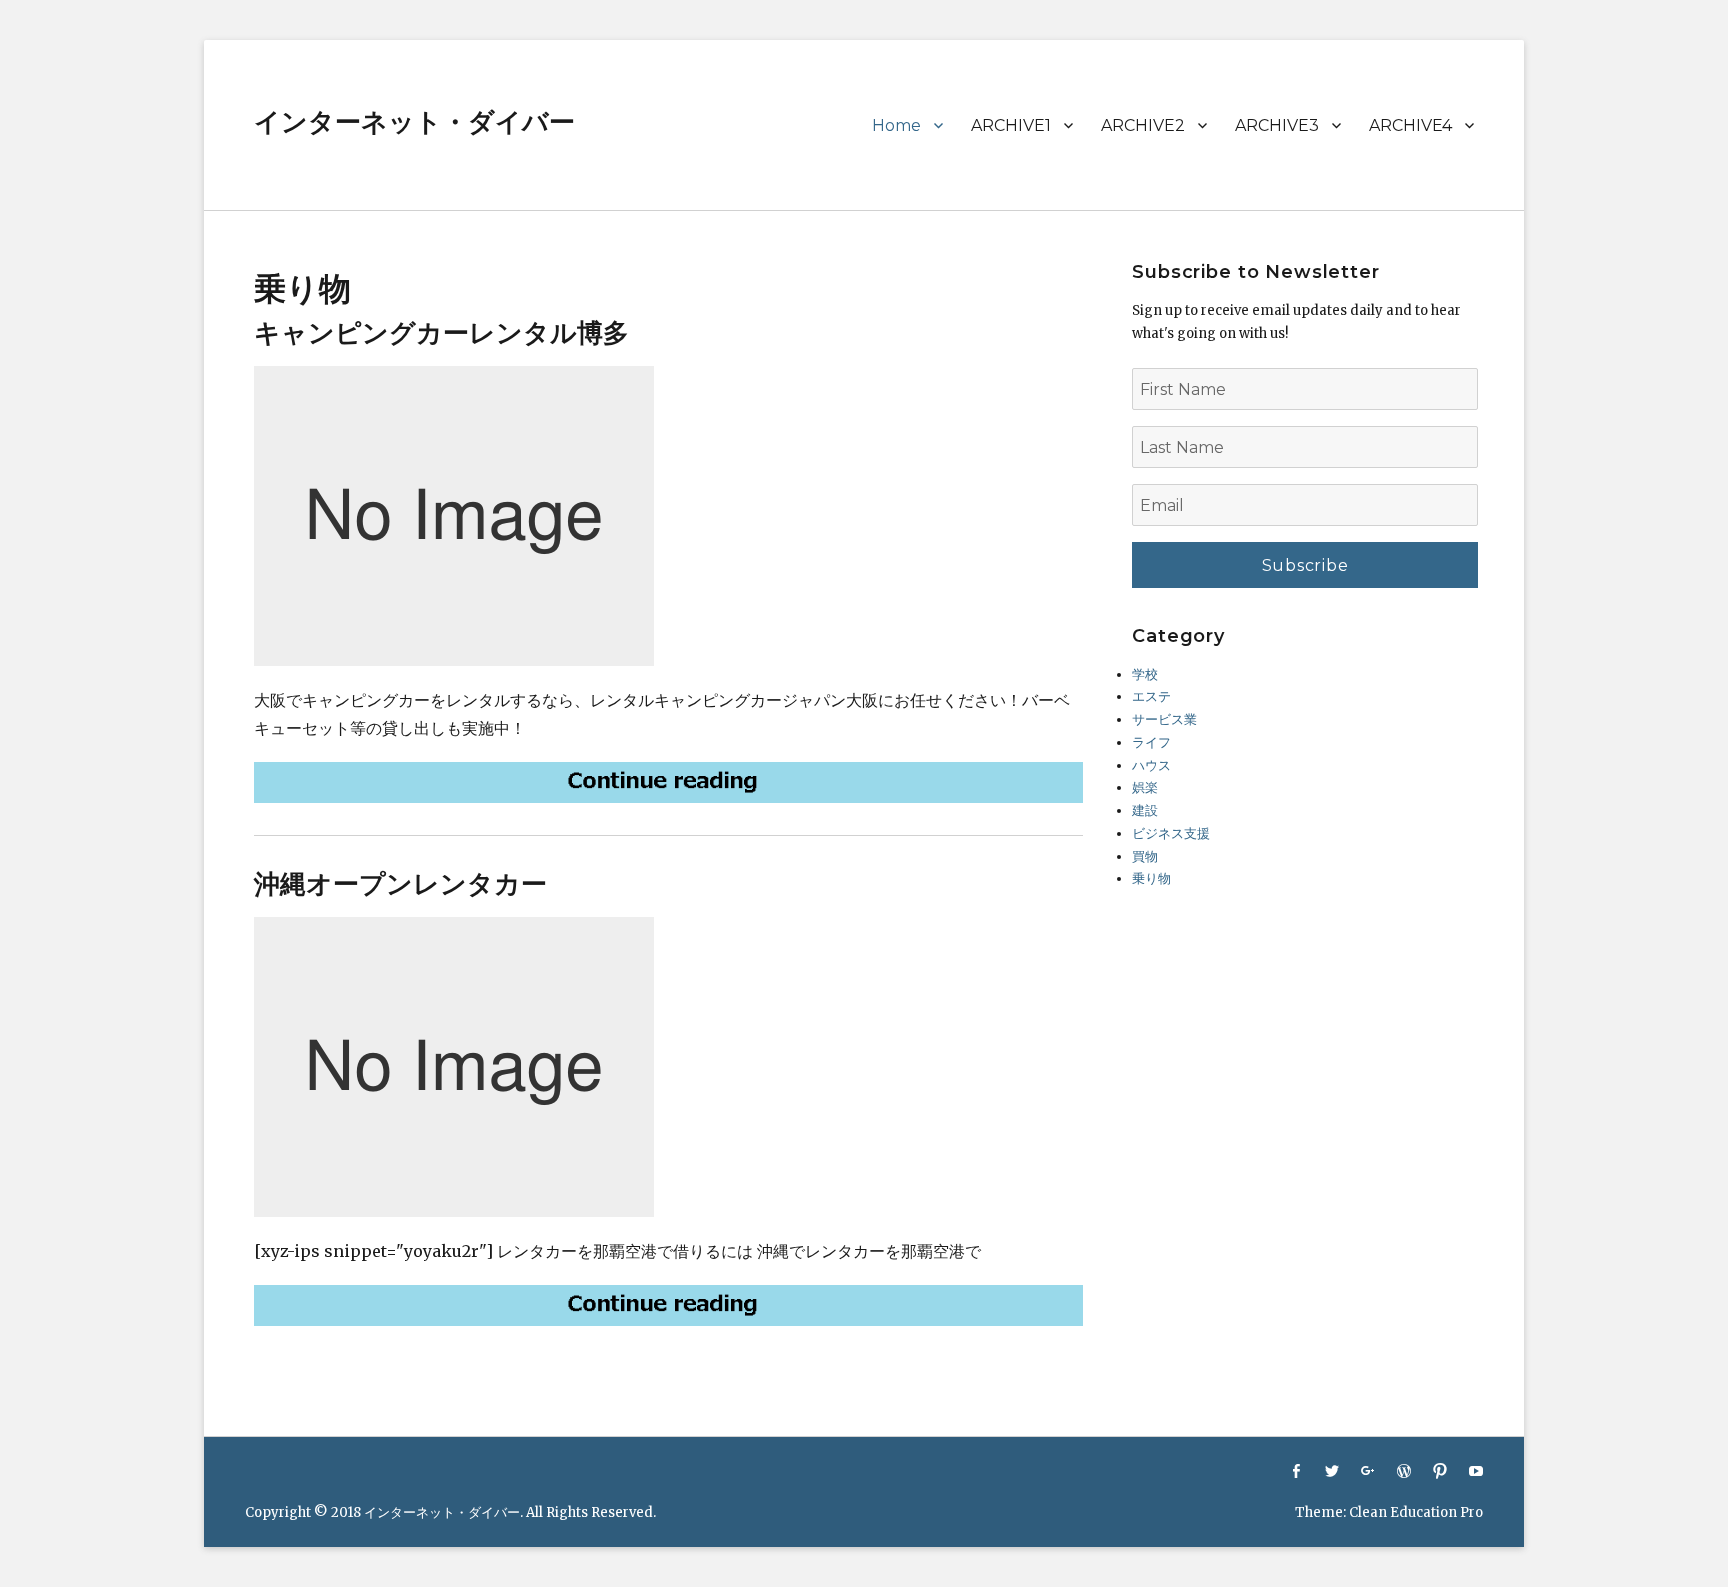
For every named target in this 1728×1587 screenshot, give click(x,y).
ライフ (1151, 742)
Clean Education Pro (1416, 1512)
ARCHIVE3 (1277, 125)
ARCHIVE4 (1410, 125)
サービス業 (1164, 719)
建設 (1145, 810)
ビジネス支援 (1171, 833)
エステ (1151, 696)
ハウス (1151, 765)
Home (896, 125)
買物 (1145, 856)
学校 (1145, 674)
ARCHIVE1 (1011, 125)
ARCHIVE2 (1143, 125)
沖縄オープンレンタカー (400, 884)
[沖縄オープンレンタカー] (668, 1305)
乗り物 (1151, 878)
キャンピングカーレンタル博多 (441, 333)
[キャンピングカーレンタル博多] (668, 782)
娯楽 (1145, 787)
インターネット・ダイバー (414, 122)
